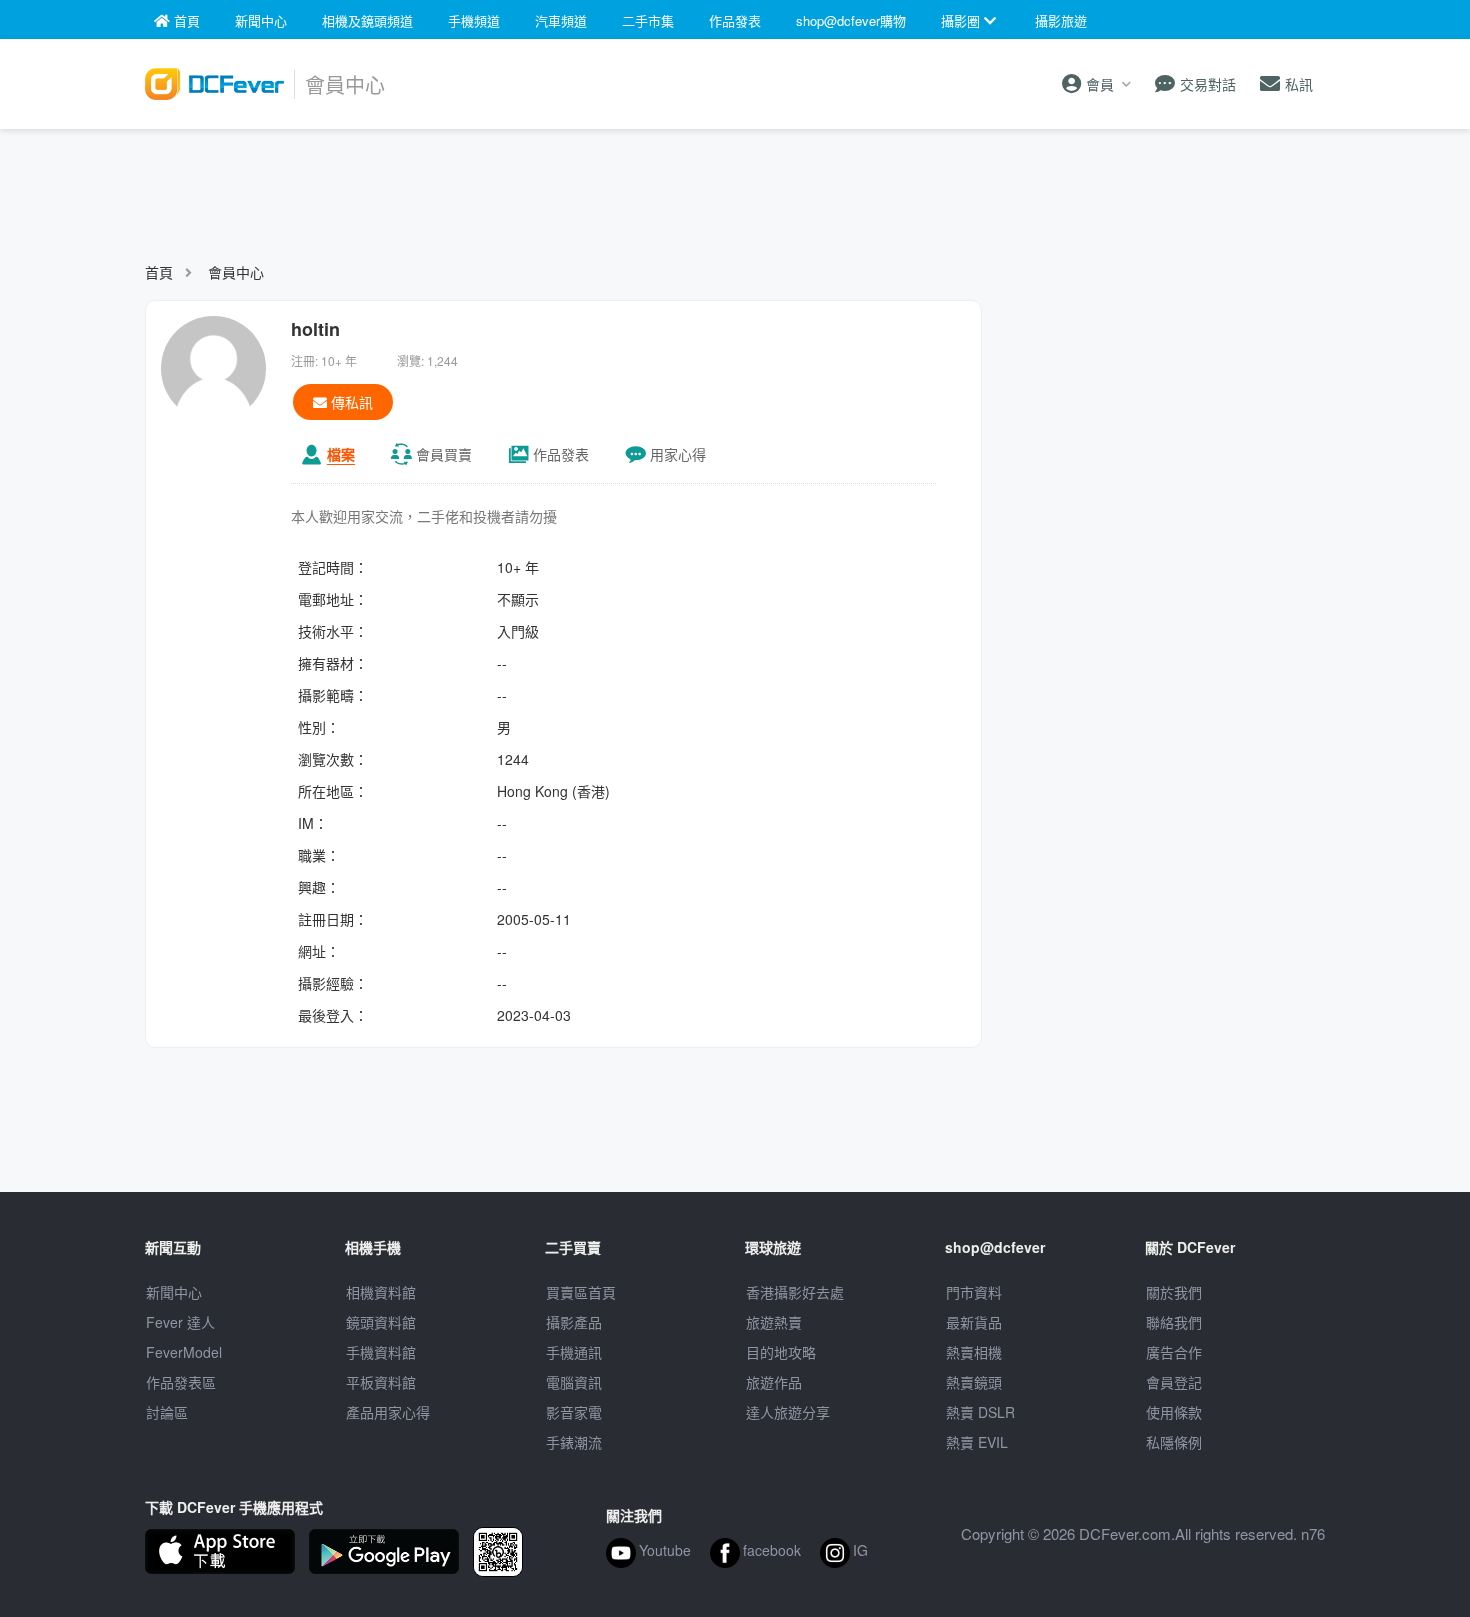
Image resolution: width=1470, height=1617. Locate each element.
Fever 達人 (180, 1322)
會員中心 (236, 272)
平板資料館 (381, 1382)
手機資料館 (381, 1352)
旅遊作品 (774, 1382)
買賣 (444, 454)
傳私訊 (350, 402)
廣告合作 (1174, 1352)
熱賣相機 (974, 1352)
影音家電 (574, 1412)
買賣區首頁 (581, 1292)
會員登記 (1174, 1382)
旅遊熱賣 (774, 1322)
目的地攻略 (781, 1352)
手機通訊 (574, 1352)
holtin (315, 329)
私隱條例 (1174, 1442)
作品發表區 (181, 1382)
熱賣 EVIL (977, 1442)
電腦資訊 (574, 1382)
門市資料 (974, 1292)
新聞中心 (174, 1292)
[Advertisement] (735, 186)
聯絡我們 (1174, 1322)
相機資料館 (381, 1292)
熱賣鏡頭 (974, 1382)
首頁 (159, 272)
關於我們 (1174, 1292)
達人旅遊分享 (788, 1412)
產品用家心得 (388, 1412)
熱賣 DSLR (980, 1412)
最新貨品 (974, 1322)
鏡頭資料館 (381, 1322)
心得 (678, 454)
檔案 (341, 454)
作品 (561, 454)
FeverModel (184, 1352)
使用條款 (1174, 1412)
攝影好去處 (795, 1292)
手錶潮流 (574, 1442)
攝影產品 (574, 1322)
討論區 (167, 1412)
